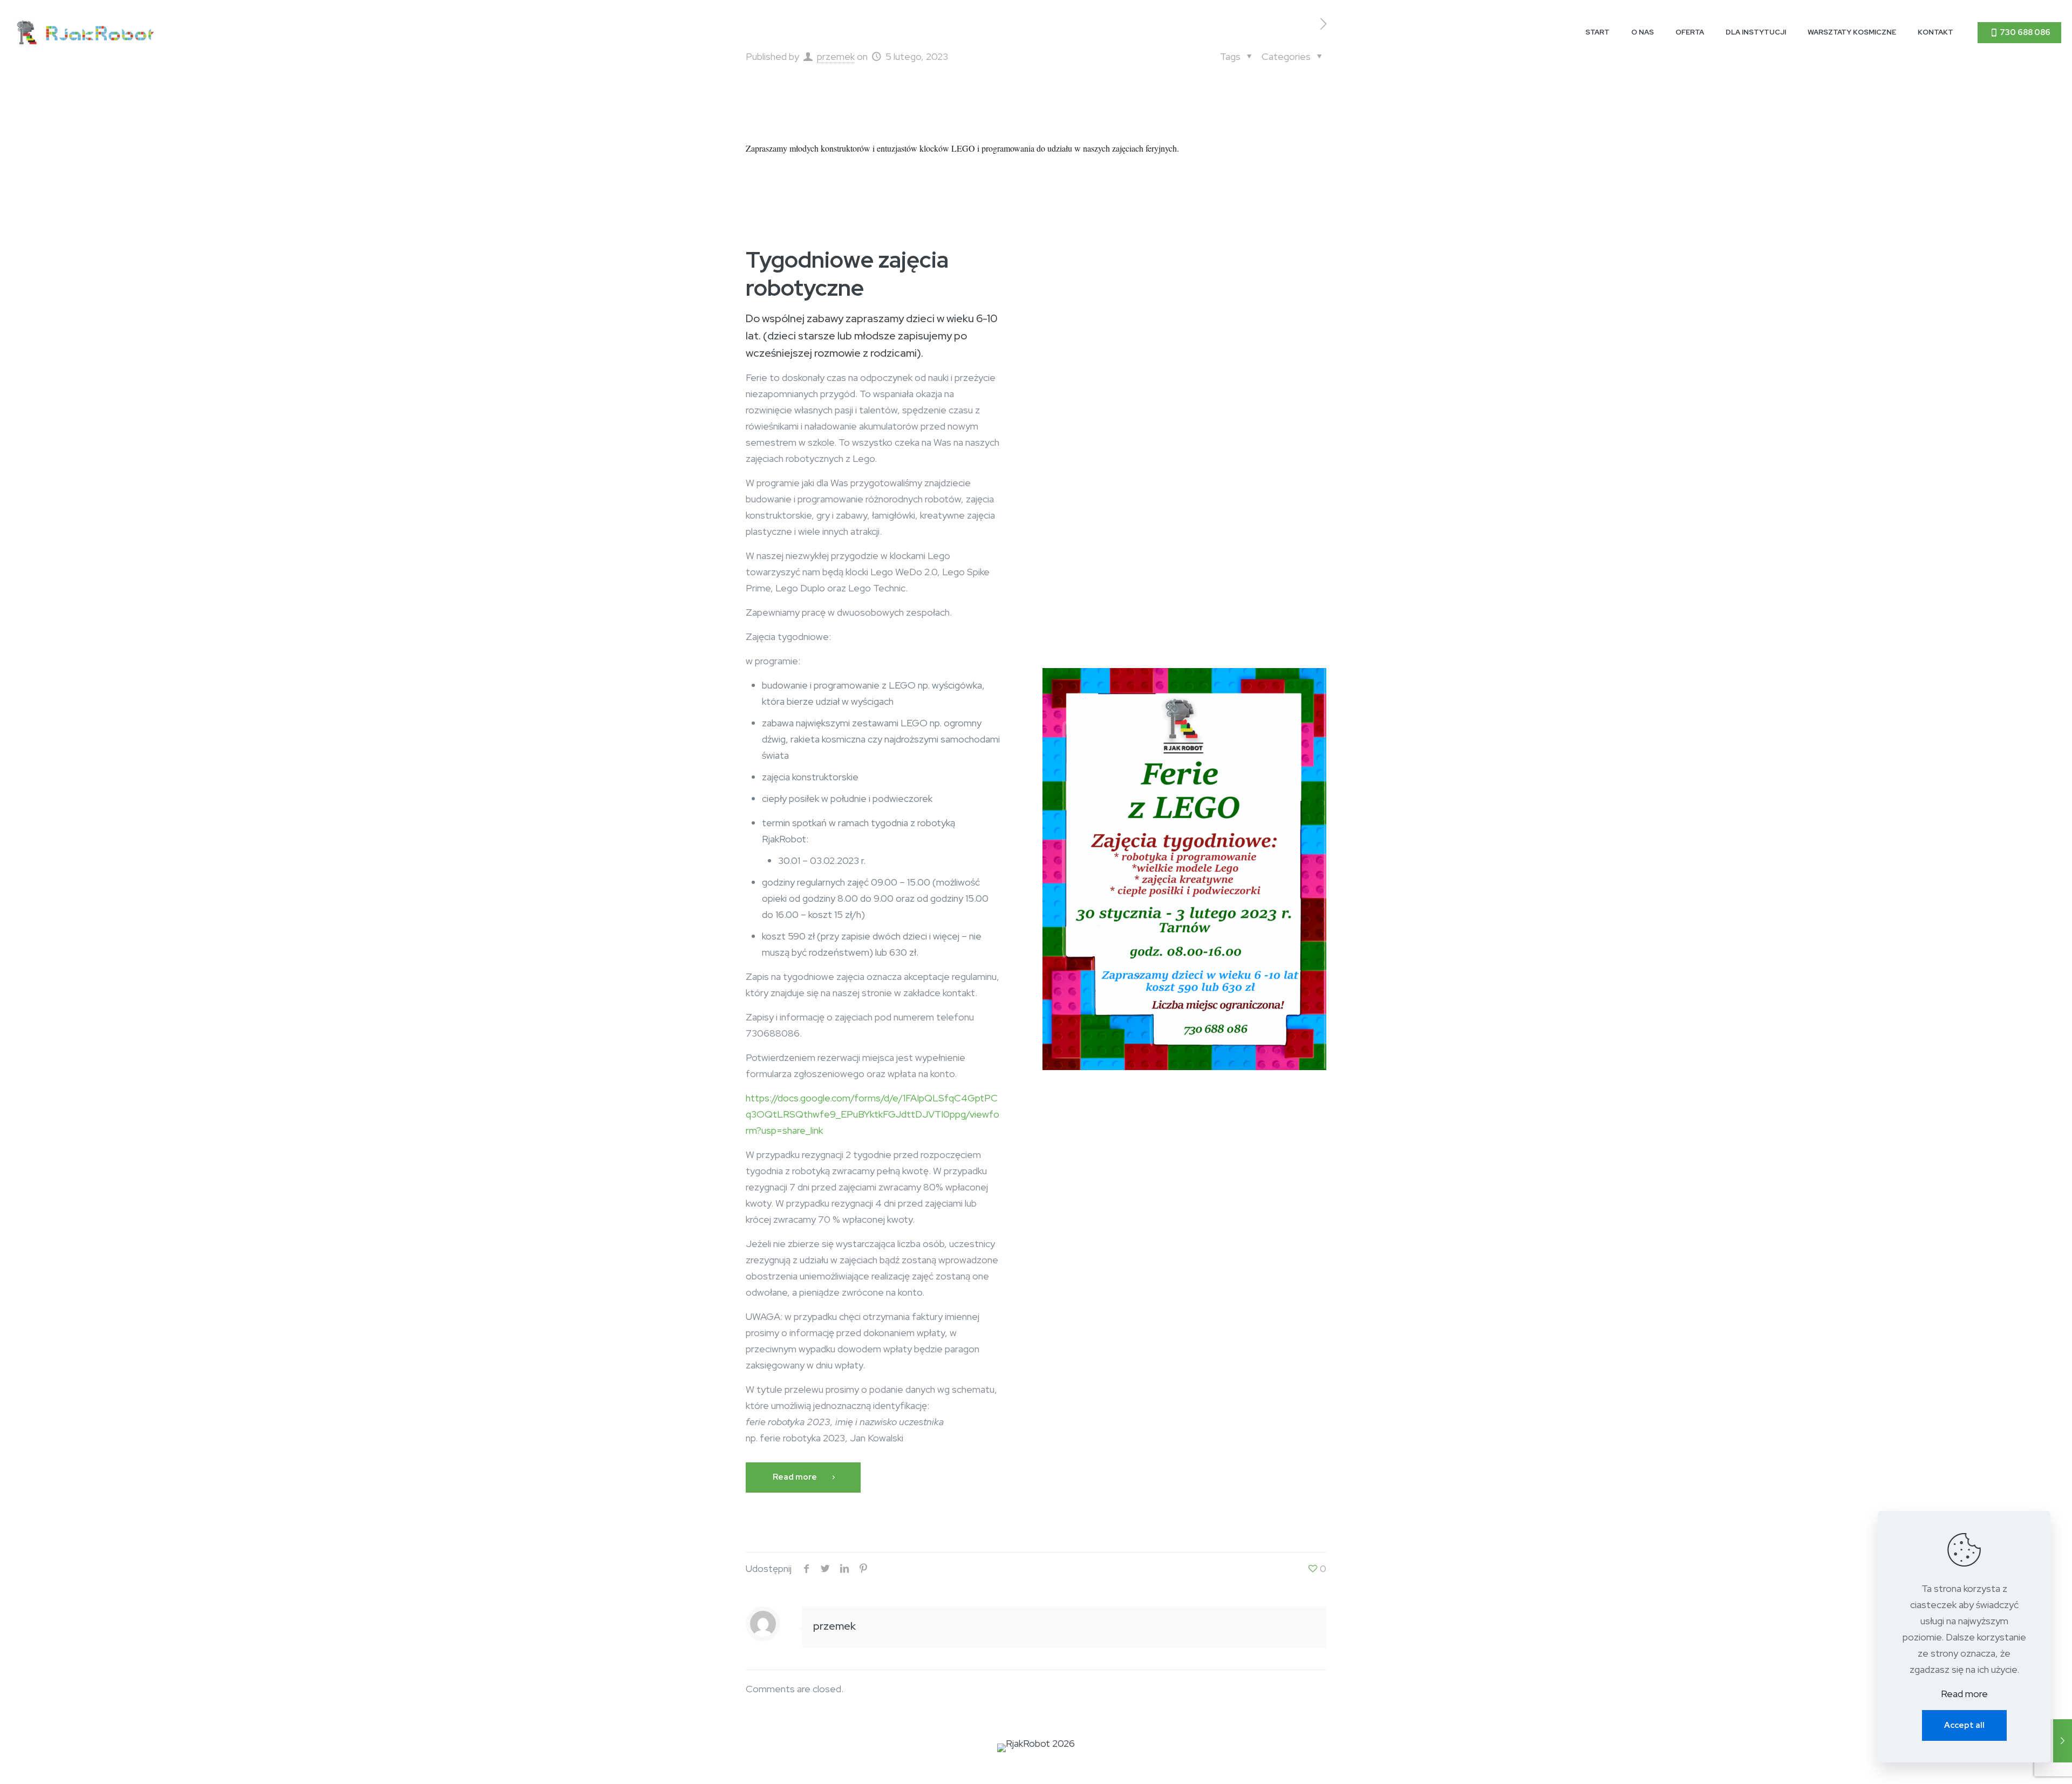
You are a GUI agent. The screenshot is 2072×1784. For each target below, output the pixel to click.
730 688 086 (2025, 32)
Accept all (1964, 1725)
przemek (834, 1626)
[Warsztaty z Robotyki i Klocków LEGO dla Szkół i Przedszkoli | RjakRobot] (86, 32)
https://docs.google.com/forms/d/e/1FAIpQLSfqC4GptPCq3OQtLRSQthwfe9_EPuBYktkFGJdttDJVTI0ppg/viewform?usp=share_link (873, 1114)
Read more (1964, 1694)
